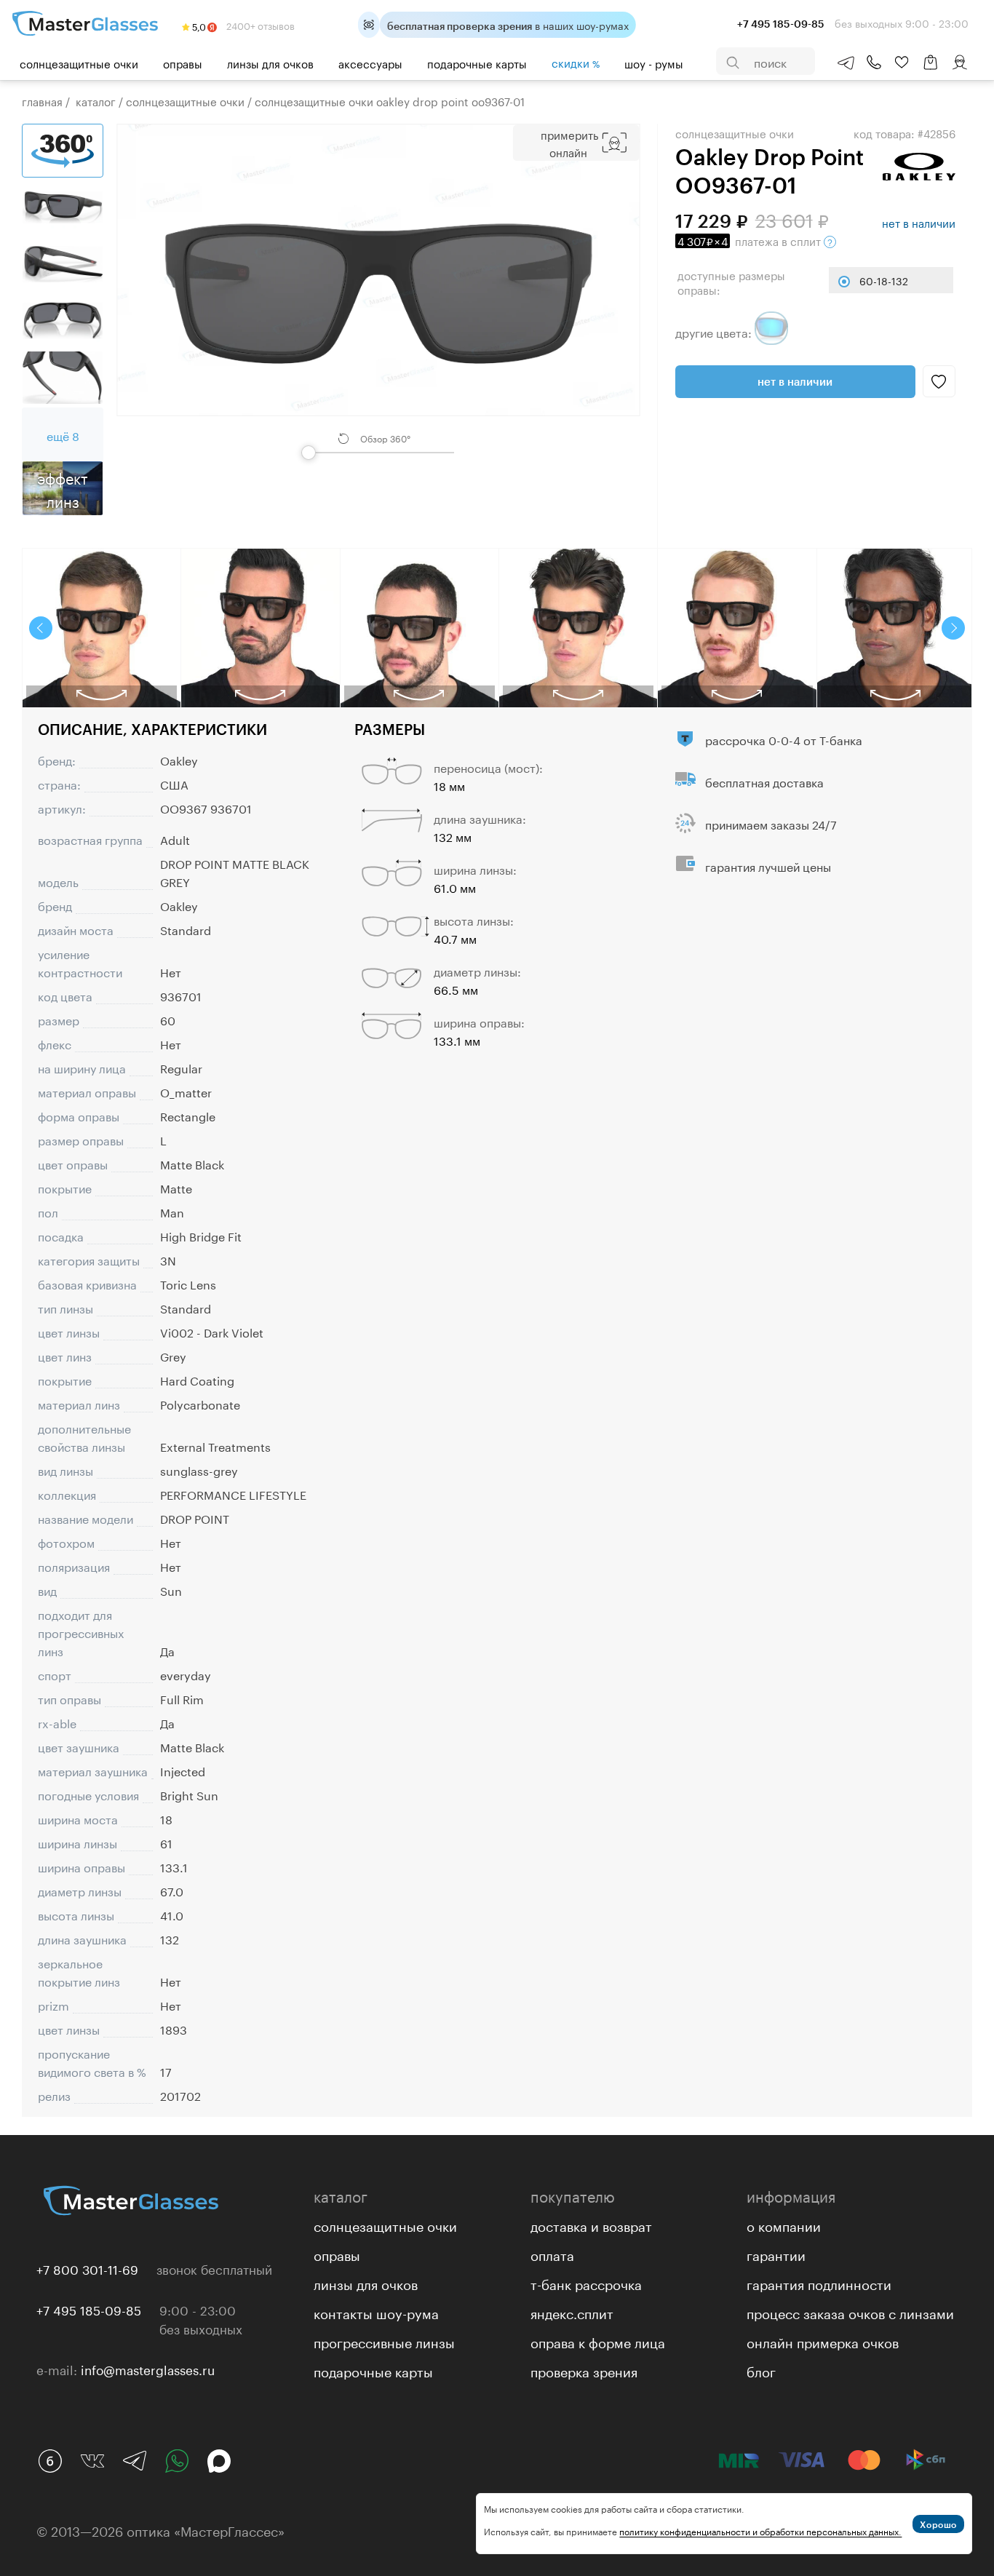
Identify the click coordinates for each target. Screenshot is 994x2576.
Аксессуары (370, 63)
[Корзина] (931, 69)
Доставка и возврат (591, 2225)
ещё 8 (63, 435)
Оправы (183, 63)
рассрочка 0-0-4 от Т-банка (784, 739)
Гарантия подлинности (819, 2283)
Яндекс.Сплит (572, 2312)
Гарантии (776, 2254)
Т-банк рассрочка (586, 2283)
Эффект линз (63, 488)
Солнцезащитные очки (79, 63)
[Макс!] (219, 2461)
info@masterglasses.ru (148, 2369)
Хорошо (938, 2524)
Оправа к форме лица (598, 2341)
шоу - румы (654, 63)
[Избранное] (902, 63)
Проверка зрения (584, 2370)
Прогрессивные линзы (384, 2341)
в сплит (751, 240)
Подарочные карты (477, 63)
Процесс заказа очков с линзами (850, 2312)
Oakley (179, 759)
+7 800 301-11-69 (87, 2268)
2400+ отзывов (259, 25)
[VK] (92, 2461)
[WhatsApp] (177, 2461)
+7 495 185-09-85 (89, 2309)
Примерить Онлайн (569, 143)
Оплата (552, 2254)
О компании (784, 2225)
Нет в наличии (795, 381)
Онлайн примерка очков (823, 2341)
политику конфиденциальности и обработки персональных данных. (760, 2531)
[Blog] (50, 2461)
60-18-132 (884, 280)
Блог (761, 2370)
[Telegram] (135, 2461)
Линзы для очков (270, 63)
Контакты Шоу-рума (376, 2312)
